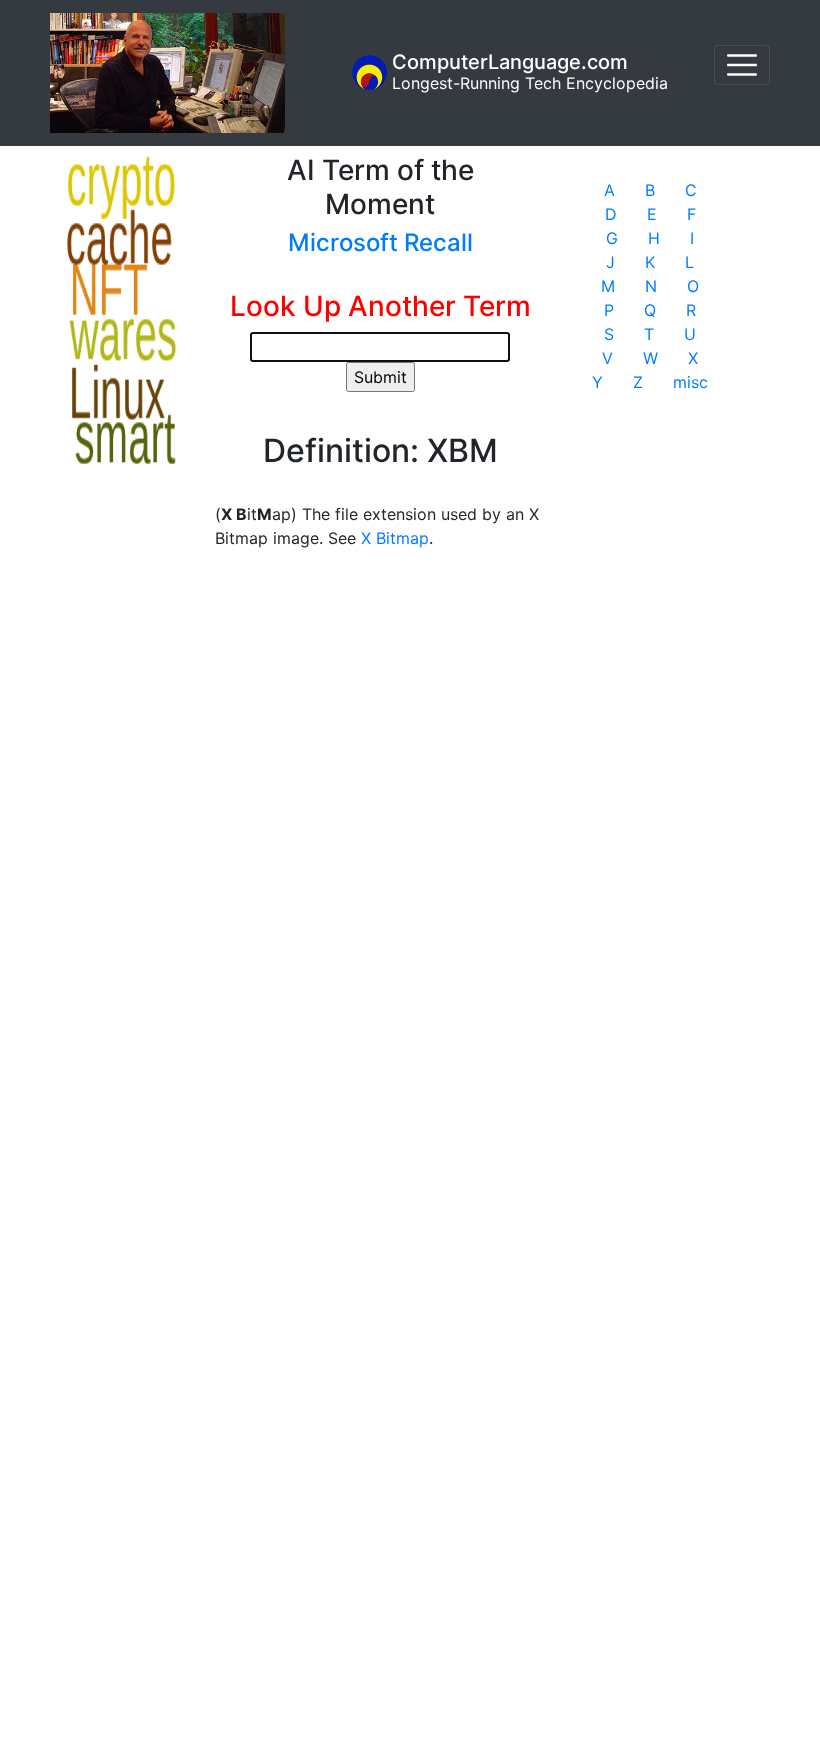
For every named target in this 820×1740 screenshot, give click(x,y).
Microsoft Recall (380, 242)
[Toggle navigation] (742, 65)
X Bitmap (395, 538)
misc (690, 382)
